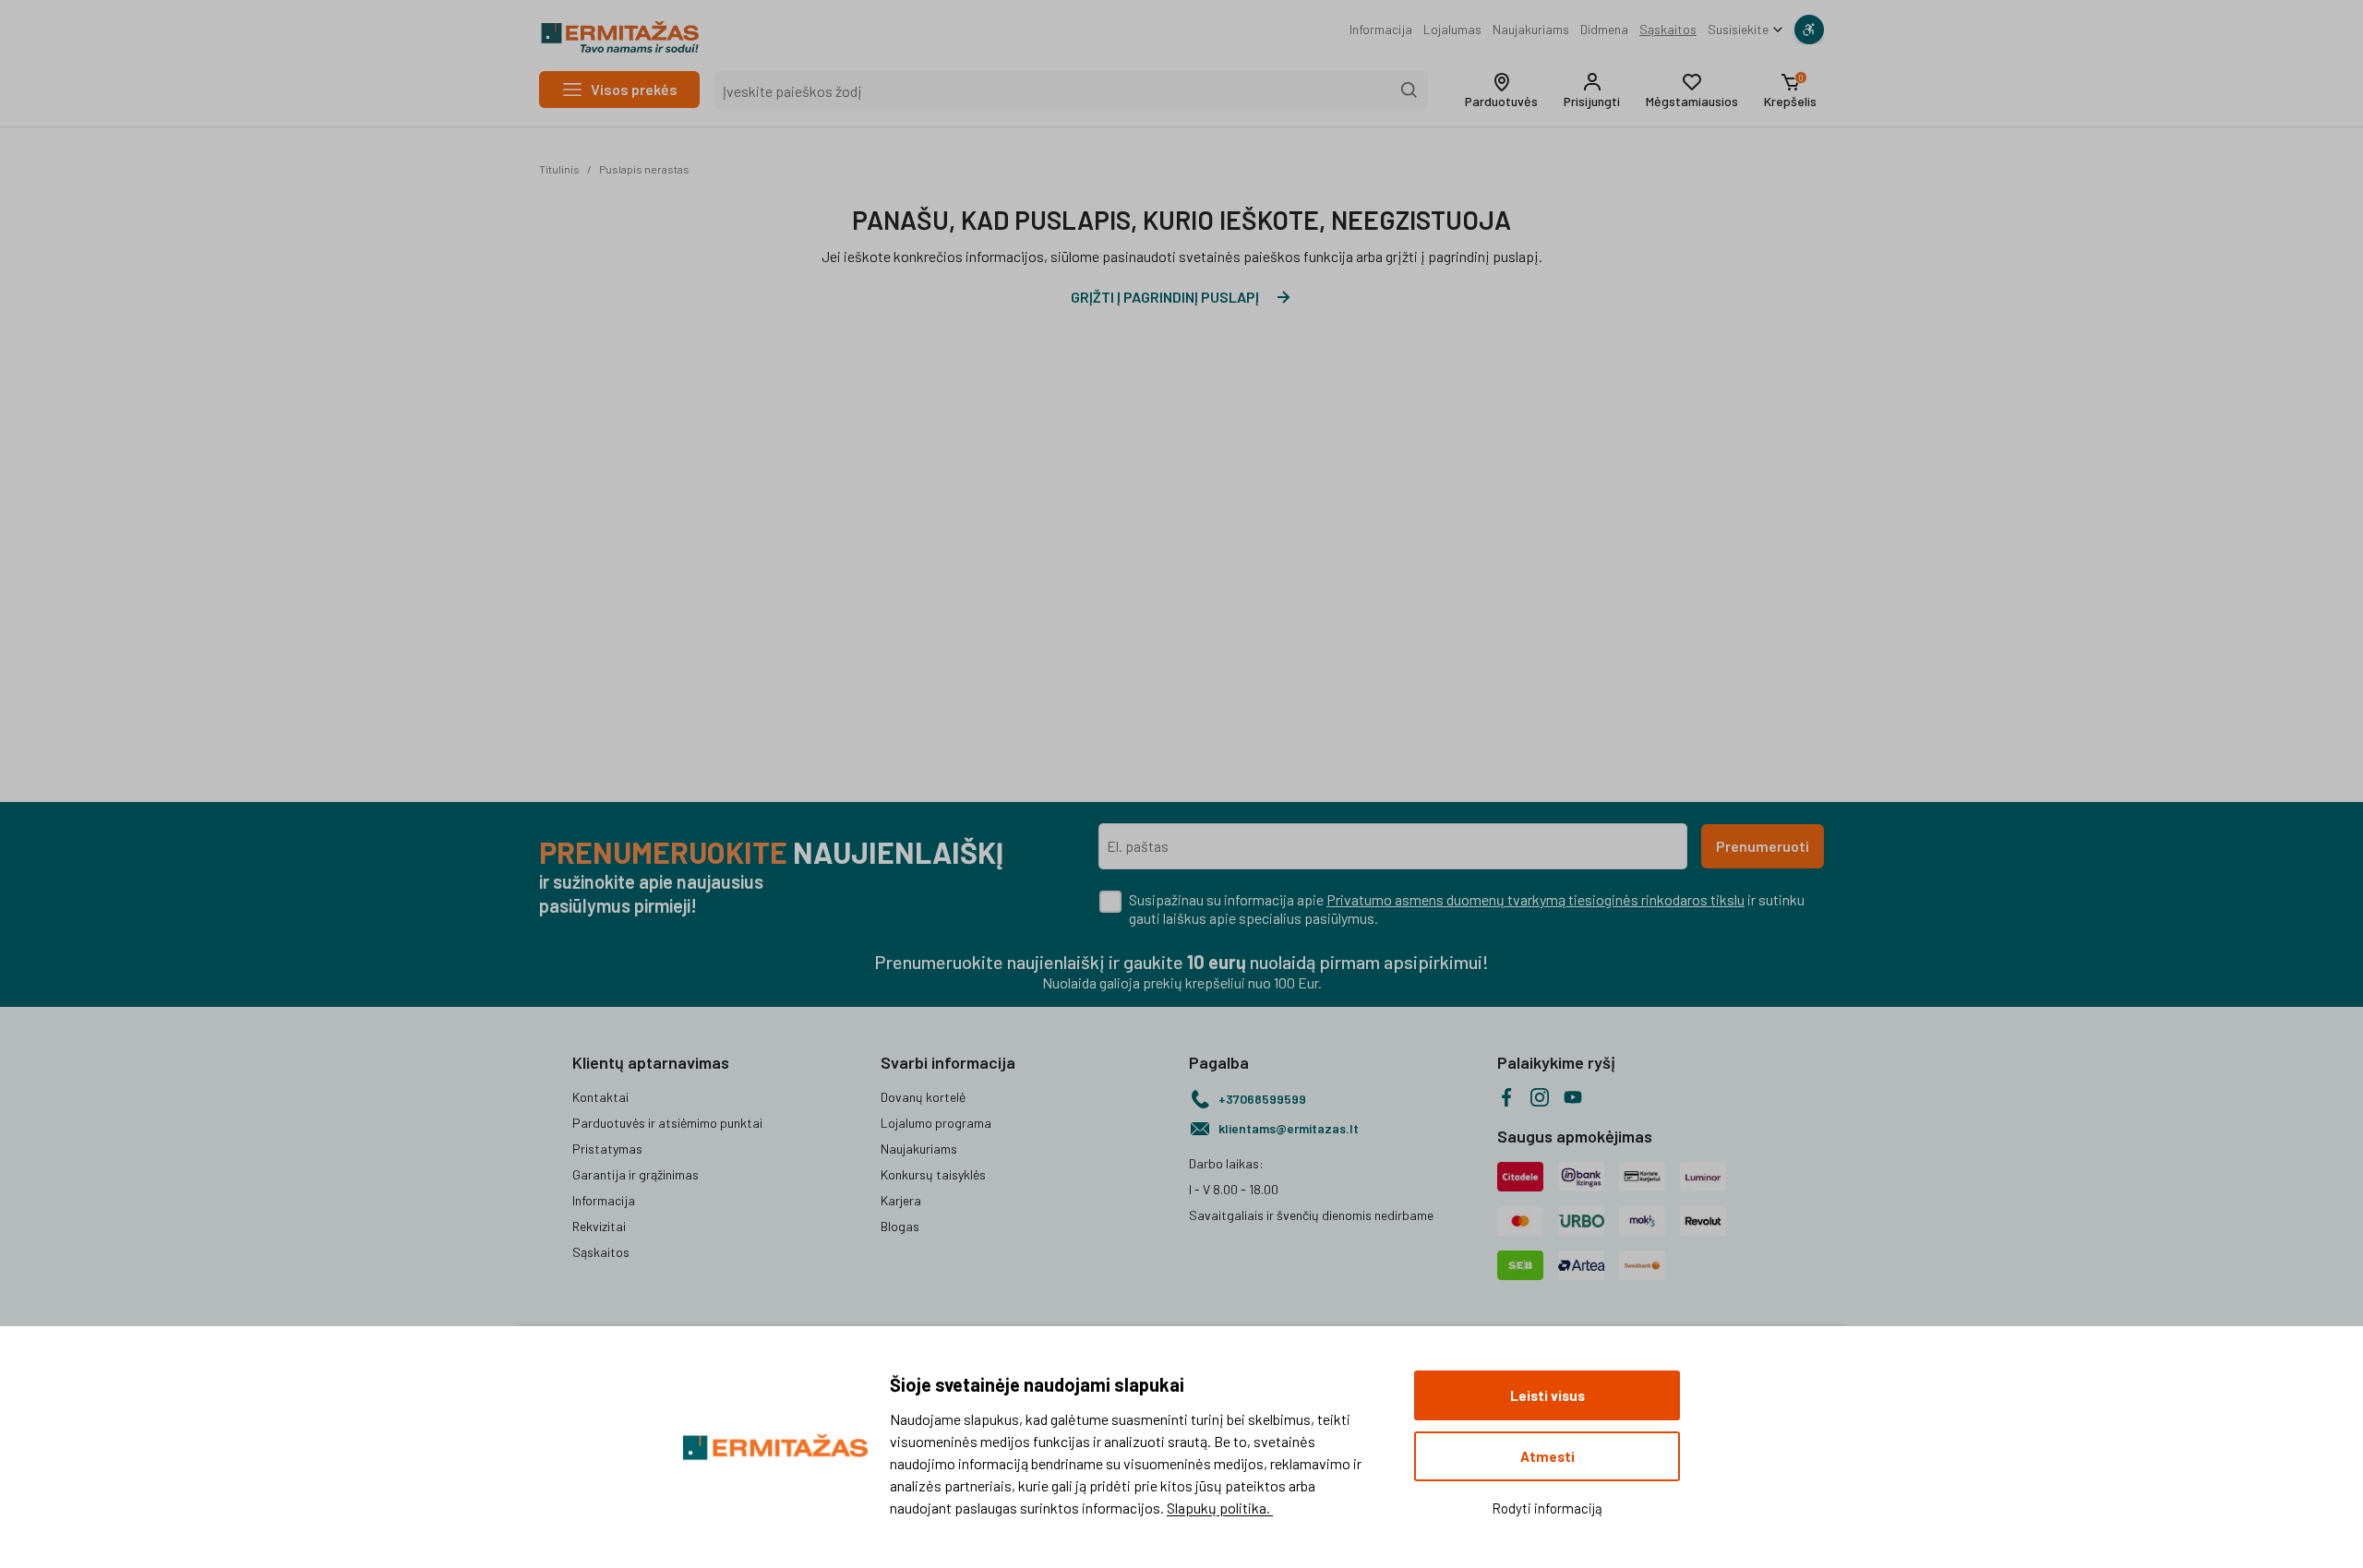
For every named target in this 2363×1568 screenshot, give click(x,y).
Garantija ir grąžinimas (636, 1174)
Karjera (901, 1200)
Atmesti (1547, 1456)
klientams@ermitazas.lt (1289, 1128)
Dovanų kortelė (923, 1097)
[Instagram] (1540, 1097)
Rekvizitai (599, 1226)
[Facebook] (1506, 1097)
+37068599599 (1262, 1099)
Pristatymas (607, 1149)
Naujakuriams (1531, 29)
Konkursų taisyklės (933, 1174)
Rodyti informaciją (1547, 1508)
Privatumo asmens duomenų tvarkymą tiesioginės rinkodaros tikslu (1535, 899)
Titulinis (559, 169)
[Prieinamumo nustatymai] (1809, 30)
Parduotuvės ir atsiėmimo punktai (667, 1123)
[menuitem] (1381, 30)
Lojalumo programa (936, 1123)
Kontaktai (600, 1097)
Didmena (1604, 29)
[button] (1501, 90)
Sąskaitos (1668, 29)
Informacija (1381, 29)
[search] (1409, 90)
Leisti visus (1547, 1395)
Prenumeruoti (1763, 846)
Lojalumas (1452, 29)
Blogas (900, 1226)
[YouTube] (1573, 1097)
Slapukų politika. (1220, 1508)
